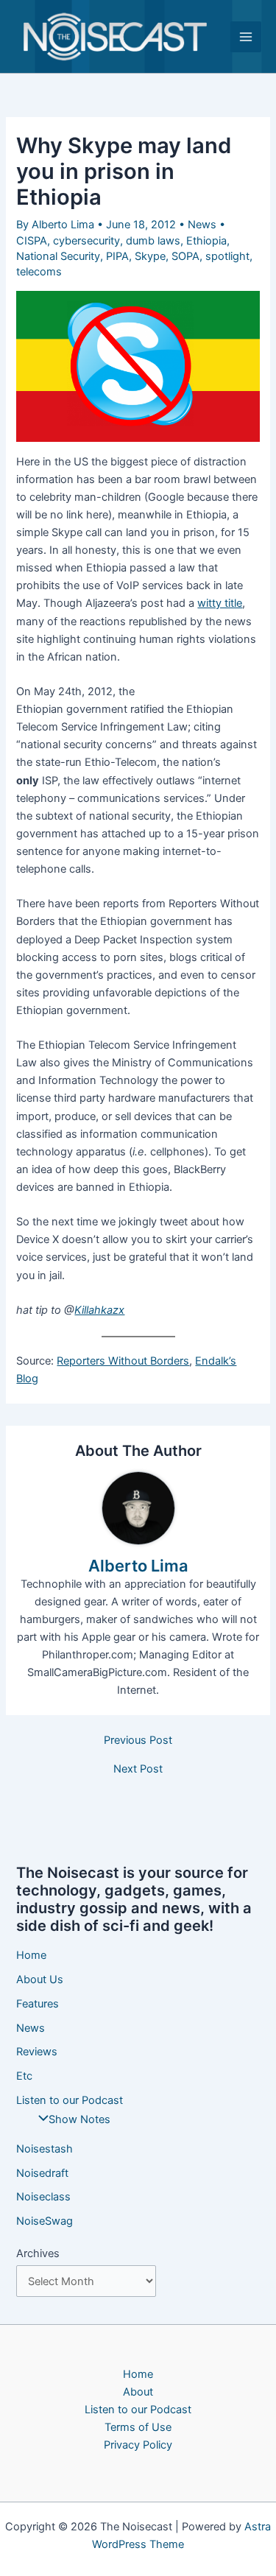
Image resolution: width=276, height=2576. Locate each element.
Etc (24, 2076)
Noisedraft (42, 2173)
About (138, 2392)
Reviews (37, 2052)
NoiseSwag (45, 2221)
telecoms (39, 272)
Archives (38, 2253)
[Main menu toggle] (246, 37)
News (202, 225)
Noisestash (45, 2149)
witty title (220, 603)
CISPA (32, 241)
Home (31, 1955)
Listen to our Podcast (70, 2100)
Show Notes (79, 2119)
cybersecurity (86, 241)
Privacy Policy (138, 2445)
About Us (40, 1979)
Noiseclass (43, 2197)
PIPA (117, 256)
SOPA (185, 256)
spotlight (227, 256)
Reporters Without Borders (123, 1361)
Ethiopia (206, 241)
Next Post (138, 1769)
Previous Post (138, 1741)
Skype (150, 256)
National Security (58, 256)
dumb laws (153, 241)
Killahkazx (99, 1310)
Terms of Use (138, 2427)
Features (38, 2004)
